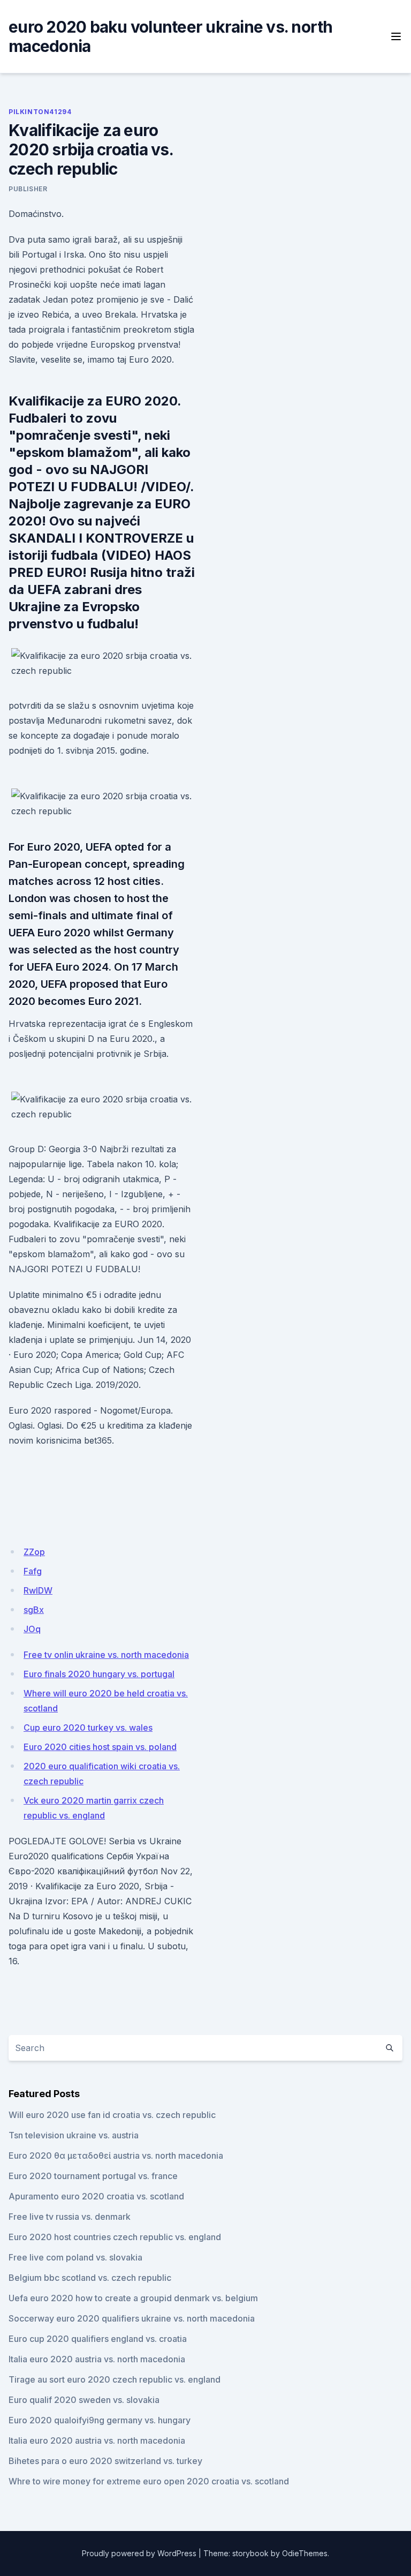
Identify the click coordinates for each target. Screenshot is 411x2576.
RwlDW (38, 1590)
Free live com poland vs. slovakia (75, 2257)
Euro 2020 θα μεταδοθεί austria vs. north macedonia (116, 2156)
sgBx (34, 1610)
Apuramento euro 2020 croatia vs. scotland (96, 2196)
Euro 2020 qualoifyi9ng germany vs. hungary (100, 2420)
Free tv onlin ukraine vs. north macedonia (106, 1655)
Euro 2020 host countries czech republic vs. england (115, 2237)
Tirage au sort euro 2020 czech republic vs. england (115, 2379)
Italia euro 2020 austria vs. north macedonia (97, 2359)
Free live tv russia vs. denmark (70, 2217)
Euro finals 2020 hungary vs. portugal (99, 1674)
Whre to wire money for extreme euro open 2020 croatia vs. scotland (149, 2481)
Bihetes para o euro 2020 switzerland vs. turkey (105, 2461)
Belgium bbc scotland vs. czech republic (90, 2278)
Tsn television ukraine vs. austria (74, 2135)
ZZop (34, 1552)
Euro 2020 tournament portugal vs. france (93, 2176)
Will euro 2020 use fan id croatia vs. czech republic (112, 2115)
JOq (32, 1629)
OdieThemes (305, 2553)
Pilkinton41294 (40, 112)
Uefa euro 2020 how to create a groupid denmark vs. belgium (133, 2298)
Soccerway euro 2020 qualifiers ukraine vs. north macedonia (132, 2318)
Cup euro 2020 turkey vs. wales (88, 1728)
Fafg (33, 1571)
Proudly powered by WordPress (139, 2553)
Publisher (28, 189)
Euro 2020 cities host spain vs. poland (100, 1747)
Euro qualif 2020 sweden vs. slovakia (84, 2400)
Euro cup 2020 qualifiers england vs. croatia (98, 2339)
